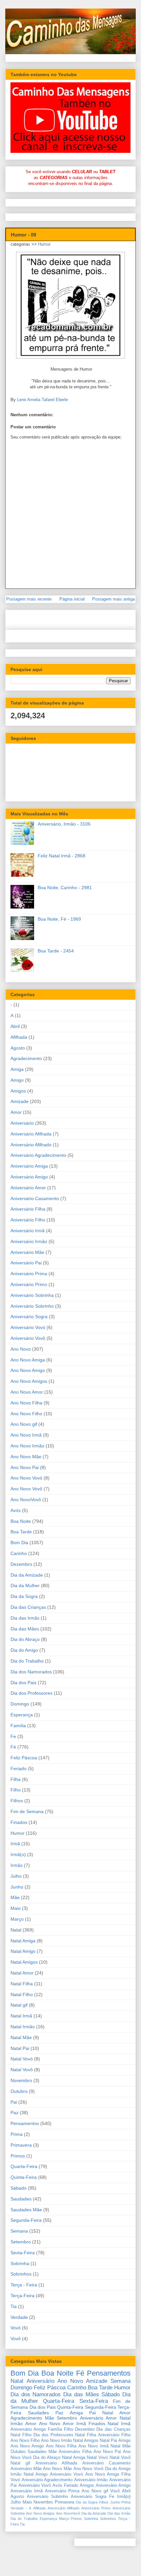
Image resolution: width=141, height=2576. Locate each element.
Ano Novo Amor (27, 1392)
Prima (17, 2134)
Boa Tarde (21, 1532)
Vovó (16, 2328)
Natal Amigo (23, 1951)
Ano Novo (21, 1349)
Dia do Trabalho (27, 1661)
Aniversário (22, 1123)
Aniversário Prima (29, 1274)
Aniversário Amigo (29, 1177)
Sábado (19, 2188)
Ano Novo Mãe (26, 1457)
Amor (16, 1112)
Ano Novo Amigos (29, 1381)
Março (17, 1919)
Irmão (17, 1865)
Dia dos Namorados (31, 1672)
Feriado (19, 1768)
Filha (16, 1779)
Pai (14, 2102)
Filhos (17, 1801)
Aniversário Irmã (28, 1231)
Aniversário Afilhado (31, 1145)
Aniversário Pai (26, 1263)
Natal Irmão (23, 2027)
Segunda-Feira (26, 2220)
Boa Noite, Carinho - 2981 (65, 888)
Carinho (19, 1553)
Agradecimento (26, 1058)
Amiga (17, 1069)
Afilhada (19, 1037)
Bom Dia (19, 1543)
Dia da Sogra (24, 1596)
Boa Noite (21, 1521)
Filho (16, 1790)
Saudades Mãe (26, 2210)
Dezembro (21, 1564)
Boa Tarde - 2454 (56, 951)
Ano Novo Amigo (28, 1370)
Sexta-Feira (23, 2253)
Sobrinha (20, 2263)
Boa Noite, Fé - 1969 (59, 919)
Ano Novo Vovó (26, 1478)
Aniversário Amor (28, 1188)
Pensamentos (25, 2123)
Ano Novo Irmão (27, 1446)
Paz (14, 2113)
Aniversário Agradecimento (38, 1155)
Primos (18, 2156)
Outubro (19, 2091)
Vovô (16, 2339)
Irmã (15, 1844)
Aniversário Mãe (27, 1252)
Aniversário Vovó (28, 1327)
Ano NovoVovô (26, 1500)
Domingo (20, 1704)
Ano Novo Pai (25, 1467)
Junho (17, 1887)
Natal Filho (22, 1994)
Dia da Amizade (27, 1575)
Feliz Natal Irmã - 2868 (61, 856)
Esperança (22, 1715)
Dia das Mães (25, 1629)
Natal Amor (22, 1973)
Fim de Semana (27, 1811)
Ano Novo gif (24, 1424)
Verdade (19, 2317)
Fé (13, 1747)
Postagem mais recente (29, 599)
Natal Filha (22, 1984)
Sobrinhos (21, 2274)
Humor (44, 244)
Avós (16, 1510)
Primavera (21, 2145)
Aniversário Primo (29, 1284)
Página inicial (72, 599)
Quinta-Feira (24, 2177)
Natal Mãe (21, 2037)
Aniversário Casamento (35, 1198)
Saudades (21, 2199)
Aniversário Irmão (29, 1241)
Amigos (18, 1091)
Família (18, 1726)
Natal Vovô (22, 2070)
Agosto (18, 1048)
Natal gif (19, 2005)
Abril (15, 1026)
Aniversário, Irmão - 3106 (64, 824)
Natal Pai (20, 2048)
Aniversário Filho (28, 1220)
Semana (19, 2231)
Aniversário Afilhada (31, 1134)
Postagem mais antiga (113, 599)
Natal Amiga (23, 1941)
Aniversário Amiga (29, 1166)
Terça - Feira (24, 2285)
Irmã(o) (18, 1854)
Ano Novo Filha (26, 1403)
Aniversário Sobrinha (32, 1295)
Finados (19, 1822)
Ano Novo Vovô (26, 1489)
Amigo (17, 1080)
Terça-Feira (22, 2296)
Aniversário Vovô (28, 1338)
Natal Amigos (24, 1962)
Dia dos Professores (31, 1693)
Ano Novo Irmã (26, 1435)
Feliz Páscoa (24, 1758)
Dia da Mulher (25, 1585)
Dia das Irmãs (25, 1618)
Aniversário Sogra (29, 1317)
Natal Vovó (22, 2059)
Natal (16, 1930)
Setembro (21, 2242)
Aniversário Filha (28, 1209)
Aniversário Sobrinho (32, 1306)
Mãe (15, 1897)
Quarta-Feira (24, 2166)
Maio (16, 1908)
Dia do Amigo (24, 1650)
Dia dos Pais (23, 1683)
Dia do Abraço (25, 1639)
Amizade (20, 1101)
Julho (16, 1876)
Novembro (21, 2080)
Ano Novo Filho (26, 1414)
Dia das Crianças (28, 1607)
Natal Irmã (21, 2016)
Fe (13, 1736)
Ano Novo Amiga (28, 1360)
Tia (14, 2306)
